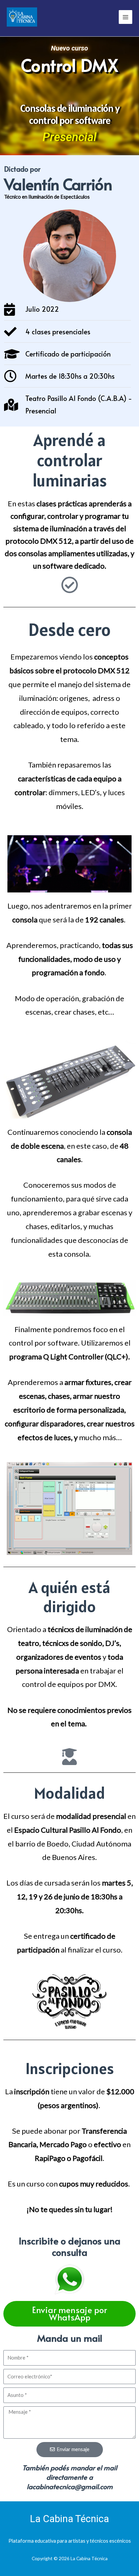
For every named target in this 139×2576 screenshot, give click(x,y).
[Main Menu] (126, 17)
